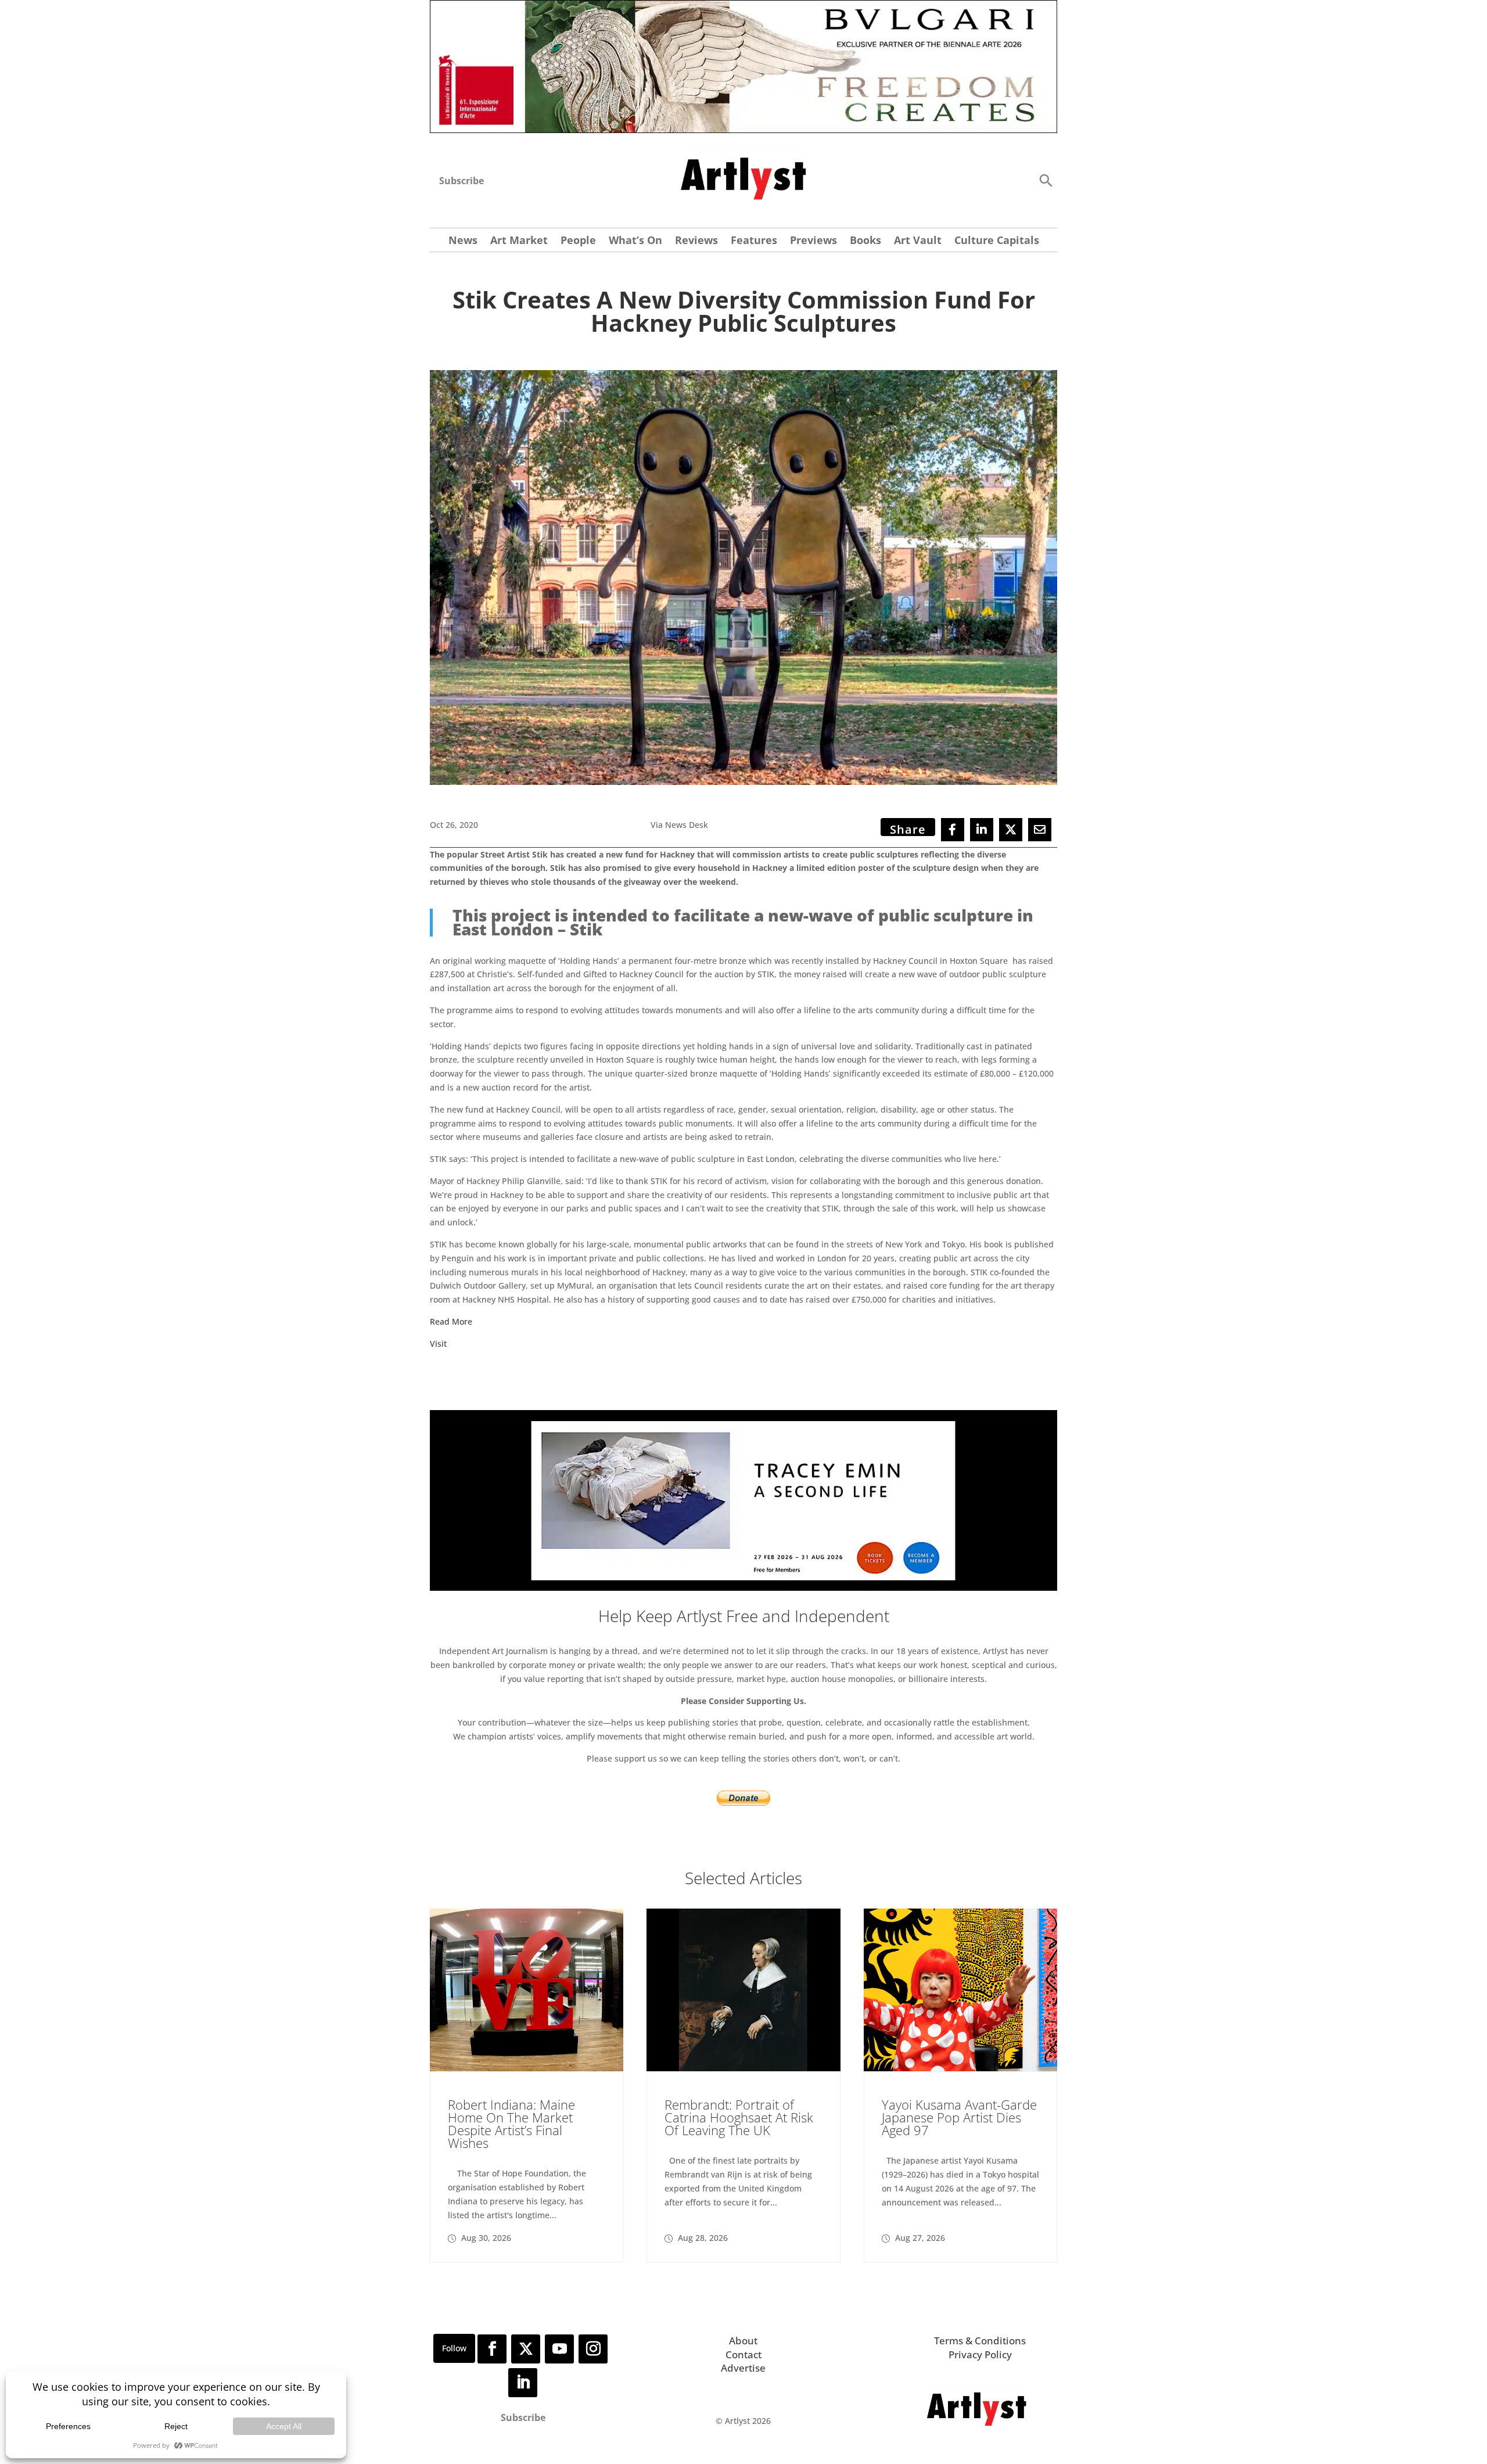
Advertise (743, 2368)
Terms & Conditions (980, 2341)
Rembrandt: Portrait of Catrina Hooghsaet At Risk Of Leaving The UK (739, 2117)
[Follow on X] (526, 2349)
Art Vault (918, 241)
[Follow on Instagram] (593, 2349)
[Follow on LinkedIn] (523, 2383)
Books (865, 241)
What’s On (635, 241)
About (743, 2341)
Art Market (519, 241)
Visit (438, 1344)
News (463, 241)
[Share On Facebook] (953, 830)
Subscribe (461, 181)
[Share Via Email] (1040, 830)
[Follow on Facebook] (492, 2349)
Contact (743, 2354)
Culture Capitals (997, 241)
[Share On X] (1011, 830)
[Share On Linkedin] (982, 830)
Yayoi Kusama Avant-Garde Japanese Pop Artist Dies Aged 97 (959, 2117)
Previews (813, 241)
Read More (451, 1321)
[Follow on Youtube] (559, 2349)
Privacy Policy (980, 2354)
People (578, 241)
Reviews (696, 241)
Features (754, 241)
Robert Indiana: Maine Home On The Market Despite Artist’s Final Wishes (511, 2124)
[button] (1046, 180)
